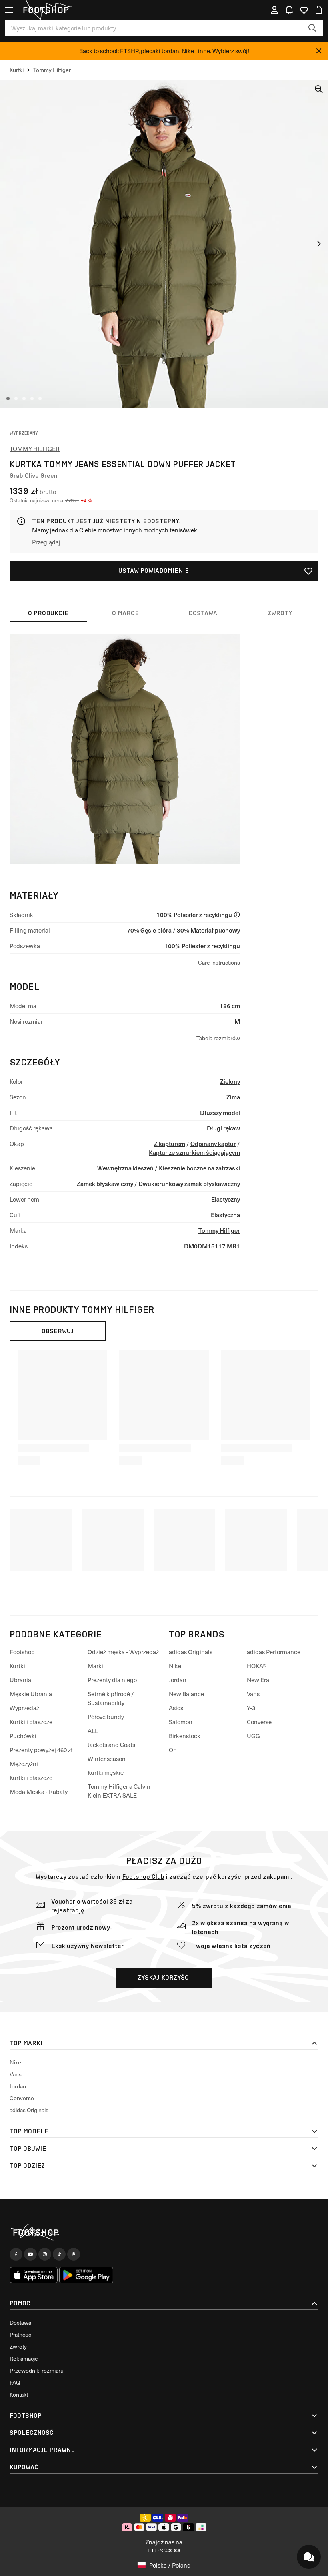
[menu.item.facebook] (16, 2254)
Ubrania (20, 1680)
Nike (175, 1666)
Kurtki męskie (106, 1772)
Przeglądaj (46, 542)
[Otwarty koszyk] (319, 10)
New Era (258, 1680)
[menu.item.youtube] (30, 2254)
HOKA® (257, 1666)
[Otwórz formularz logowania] (274, 10)
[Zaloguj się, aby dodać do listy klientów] (308, 571)
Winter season (107, 1759)
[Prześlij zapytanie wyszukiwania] (312, 28)
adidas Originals (191, 1652)
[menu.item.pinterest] (74, 2254)
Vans (253, 1694)
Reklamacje (24, 2358)
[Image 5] (40, 399)
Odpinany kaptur (213, 1143)
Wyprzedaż (24, 1708)
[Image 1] (8, 399)
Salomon (181, 1722)
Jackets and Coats (111, 1745)
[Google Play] (86, 2275)
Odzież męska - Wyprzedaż (123, 1652)
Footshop (22, 1652)
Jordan (178, 1680)
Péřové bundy (106, 1717)
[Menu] (9, 10)
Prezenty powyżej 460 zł (41, 1750)
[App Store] (34, 2275)
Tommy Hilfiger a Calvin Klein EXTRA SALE (119, 1791)
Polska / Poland (170, 2565)
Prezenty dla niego (112, 1680)
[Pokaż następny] (319, 244)
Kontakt (19, 2394)
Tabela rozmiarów (218, 1038)
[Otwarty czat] (309, 2557)
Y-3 (251, 1708)
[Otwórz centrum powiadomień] (289, 10)
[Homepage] (164, 2232)
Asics (176, 1708)
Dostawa (20, 2322)
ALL (93, 1731)
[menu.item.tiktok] (59, 2254)
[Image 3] (24, 399)
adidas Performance (274, 1652)
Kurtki (17, 1666)
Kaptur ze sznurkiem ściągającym (194, 1152)
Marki (95, 1666)
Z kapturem (170, 1143)
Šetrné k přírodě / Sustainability (111, 1698)
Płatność (20, 2334)
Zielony (230, 1081)
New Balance (186, 1694)
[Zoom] (319, 89)
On (173, 1750)
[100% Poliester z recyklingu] (237, 915)
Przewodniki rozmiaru (37, 2370)
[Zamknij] (319, 51)
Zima (233, 1097)
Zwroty (18, 2346)
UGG (253, 1736)
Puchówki (23, 1736)
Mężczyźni (24, 1764)
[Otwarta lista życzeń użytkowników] (304, 10)
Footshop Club (143, 1877)
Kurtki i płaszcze (31, 1722)
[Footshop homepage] (46, 10)
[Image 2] (16, 399)
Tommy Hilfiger (35, 449)
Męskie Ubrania (31, 1694)
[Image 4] (32, 399)
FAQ (15, 2382)
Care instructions (219, 962)
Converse (259, 1722)
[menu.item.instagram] (45, 2254)
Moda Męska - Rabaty (39, 1792)
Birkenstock (185, 1736)
